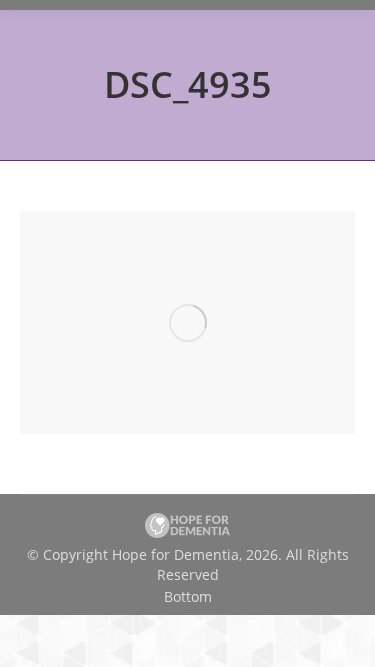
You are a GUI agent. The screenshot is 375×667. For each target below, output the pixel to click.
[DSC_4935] (187, 322)
